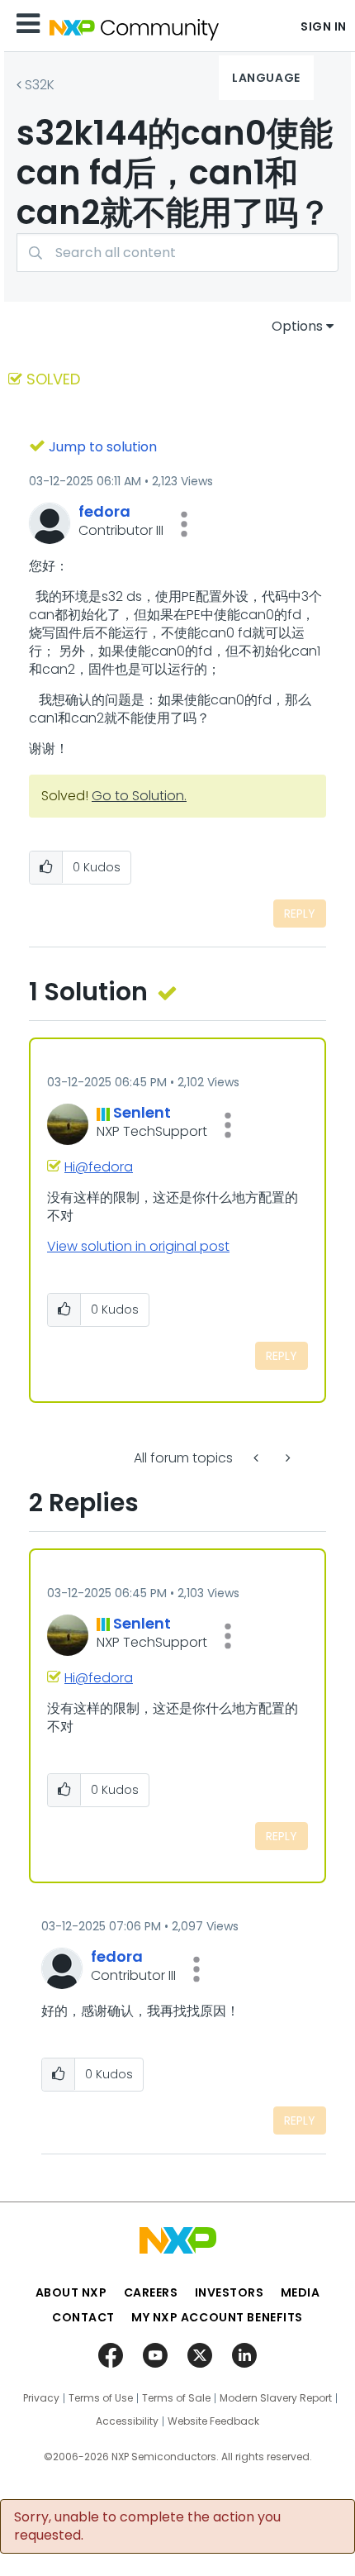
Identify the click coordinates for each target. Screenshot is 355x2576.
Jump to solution (103, 447)
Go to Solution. (139, 796)
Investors (230, 2292)
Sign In (324, 26)
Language (266, 78)
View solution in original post (138, 1246)
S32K (40, 85)
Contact (83, 2317)
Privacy (41, 2398)
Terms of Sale (176, 2398)
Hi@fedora (99, 1167)
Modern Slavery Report (276, 2398)
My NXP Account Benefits (217, 2317)
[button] (184, 524)
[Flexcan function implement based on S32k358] (258, 1458)
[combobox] (177, 253)
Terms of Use (101, 2398)
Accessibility (127, 2421)
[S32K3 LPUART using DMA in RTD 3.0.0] (286, 1458)
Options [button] (297, 326)
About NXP (71, 2292)
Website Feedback (213, 2421)
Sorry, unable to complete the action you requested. (147, 2526)
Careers (151, 2292)
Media (301, 2292)
